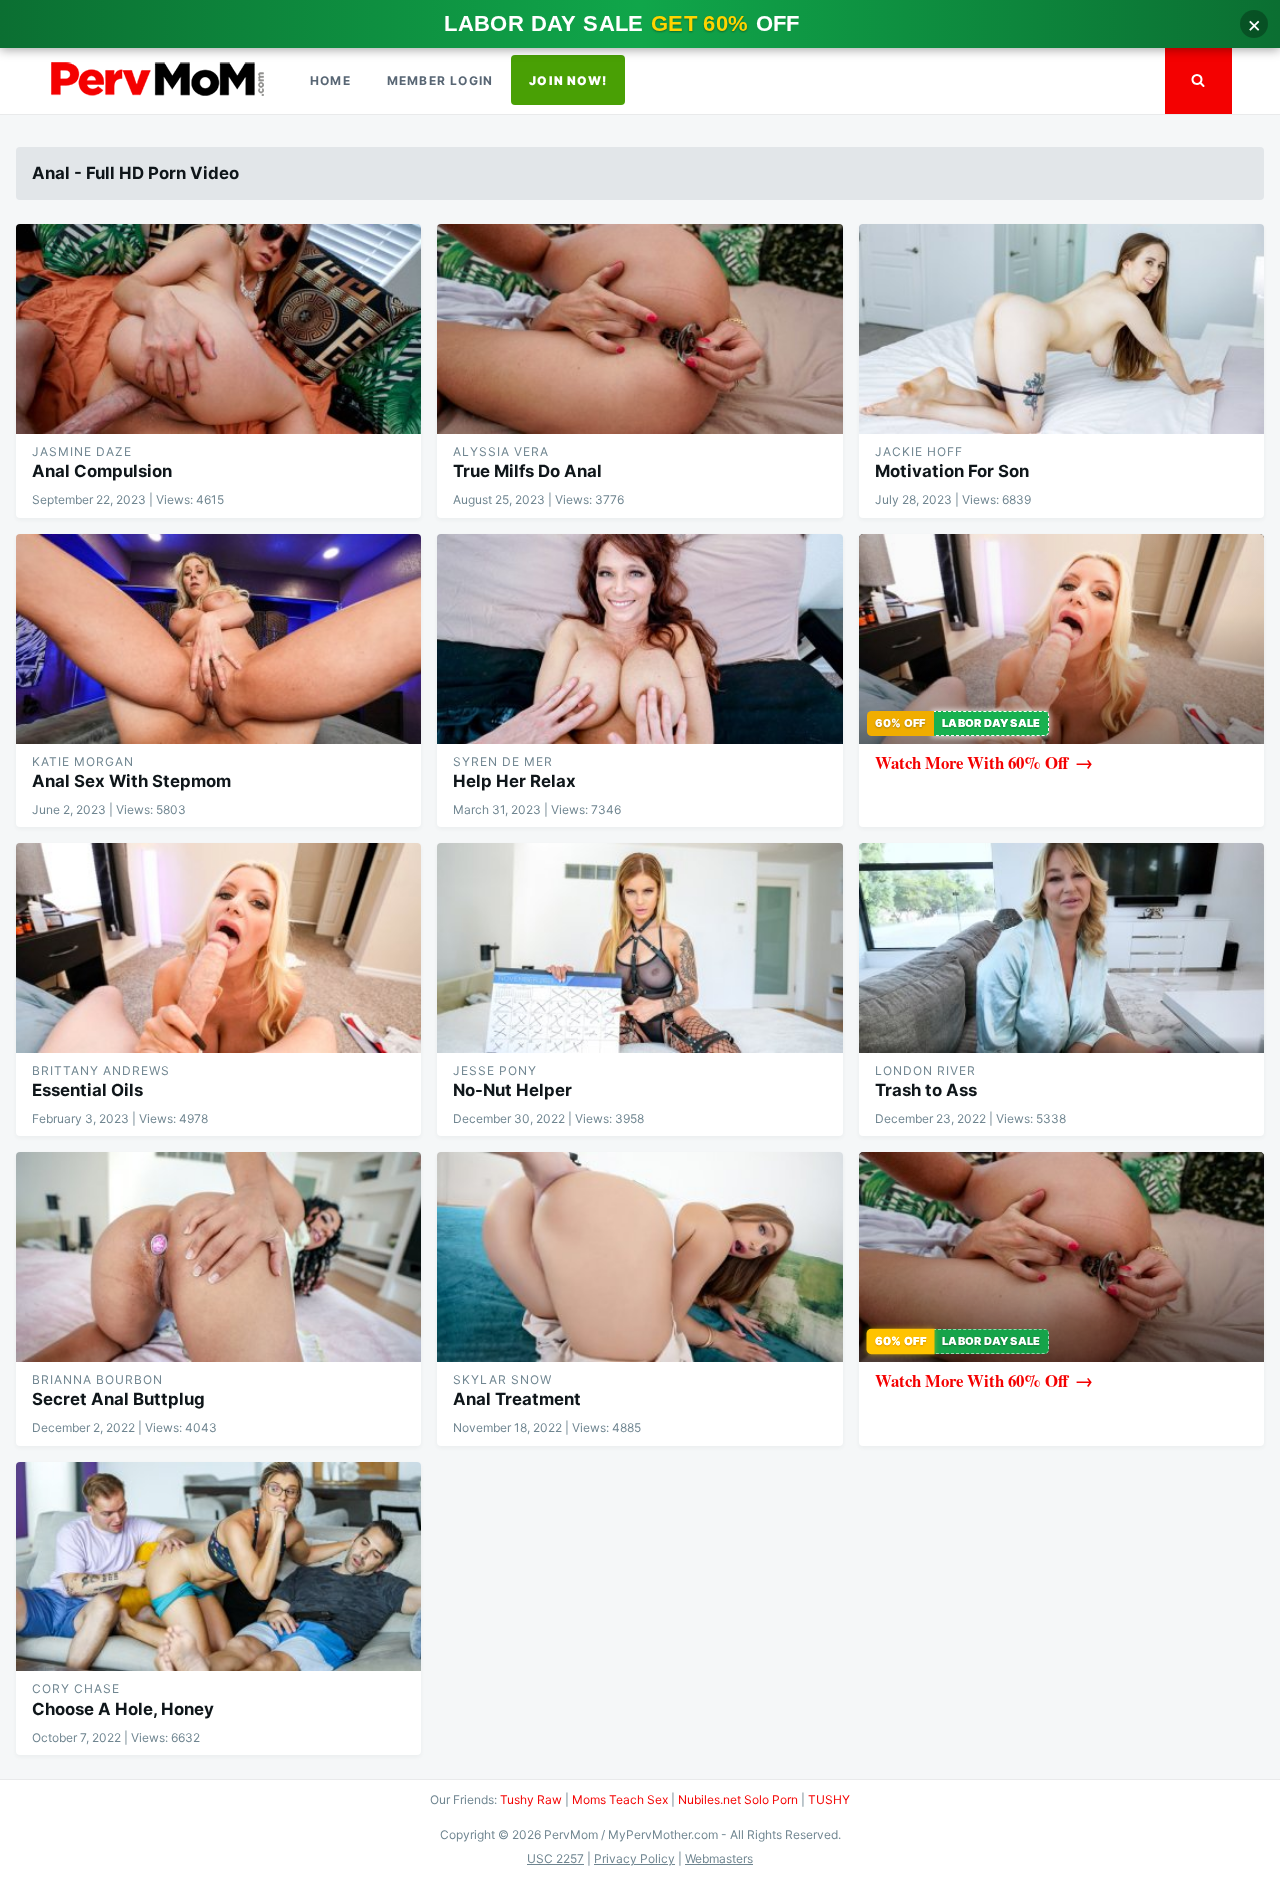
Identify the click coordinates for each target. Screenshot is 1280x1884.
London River (925, 1070)
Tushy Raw (531, 1799)
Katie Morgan (83, 761)
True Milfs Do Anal (527, 471)
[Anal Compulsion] (218, 329)
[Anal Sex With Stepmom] (218, 639)
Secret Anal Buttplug (118, 1399)
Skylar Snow (502, 1379)
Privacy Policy (634, 1858)
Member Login (440, 80)
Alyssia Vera (501, 451)
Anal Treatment (517, 1399)
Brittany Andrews (101, 1070)
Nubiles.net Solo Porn (738, 1799)
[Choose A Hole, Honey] (218, 1567)
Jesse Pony (495, 1070)
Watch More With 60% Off (971, 762)
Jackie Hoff (919, 451)
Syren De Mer (503, 761)
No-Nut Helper (512, 1090)
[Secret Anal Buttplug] (218, 1257)
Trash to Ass (926, 1090)
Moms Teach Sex (620, 1799)
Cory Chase (76, 1688)
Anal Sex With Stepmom (131, 781)
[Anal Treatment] (639, 1257)
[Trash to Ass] (1061, 948)
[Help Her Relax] (639, 639)
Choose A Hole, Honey (123, 1709)
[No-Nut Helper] (639, 948)
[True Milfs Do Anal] (639, 329)
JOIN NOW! (568, 80)
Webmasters (719, 1858)
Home (330, 80)
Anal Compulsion (102, 471)
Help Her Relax (514, 781)
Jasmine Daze (82, 451)
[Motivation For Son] (1061, 329)
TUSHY (829, 1799)
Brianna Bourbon (97, 1379)
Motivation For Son (952, 471)
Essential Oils (87, 1090)
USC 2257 (555, 1858)
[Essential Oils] (218, 948)
